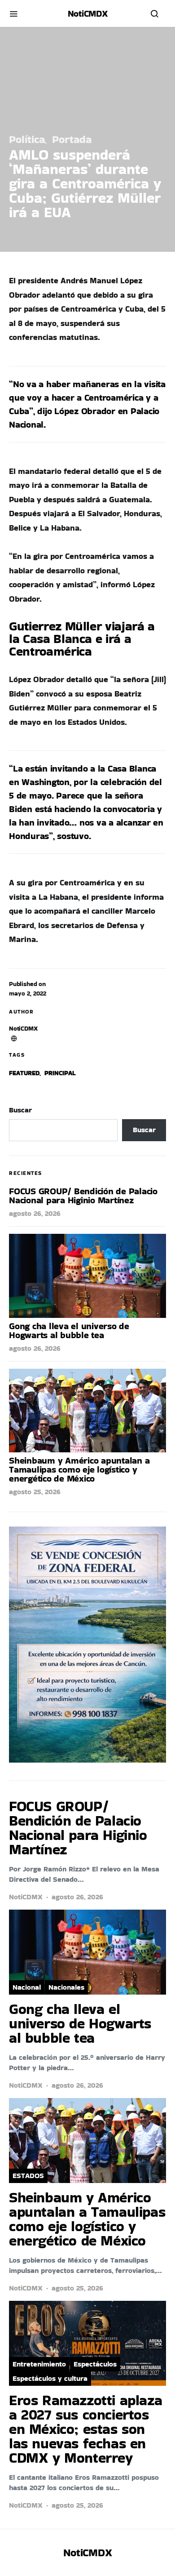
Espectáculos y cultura (50, 2378)
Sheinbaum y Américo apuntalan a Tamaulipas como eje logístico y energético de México (79, 1469)
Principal (60, 1073)
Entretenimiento (39, 2364)
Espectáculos (95, 2364)
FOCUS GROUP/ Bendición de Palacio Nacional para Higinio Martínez (83, 1196)
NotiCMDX (88, 13)
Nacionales (66, 1987)
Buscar (20, 1110)
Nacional (27, 1987)
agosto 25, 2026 (35, 1492)
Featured (24, 1073)
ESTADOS (28, 2176)
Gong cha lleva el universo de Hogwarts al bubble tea (69, 1330)
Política (27, 139)
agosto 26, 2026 (35, 1213)
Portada (72, 139)
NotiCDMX (23, 1028)
